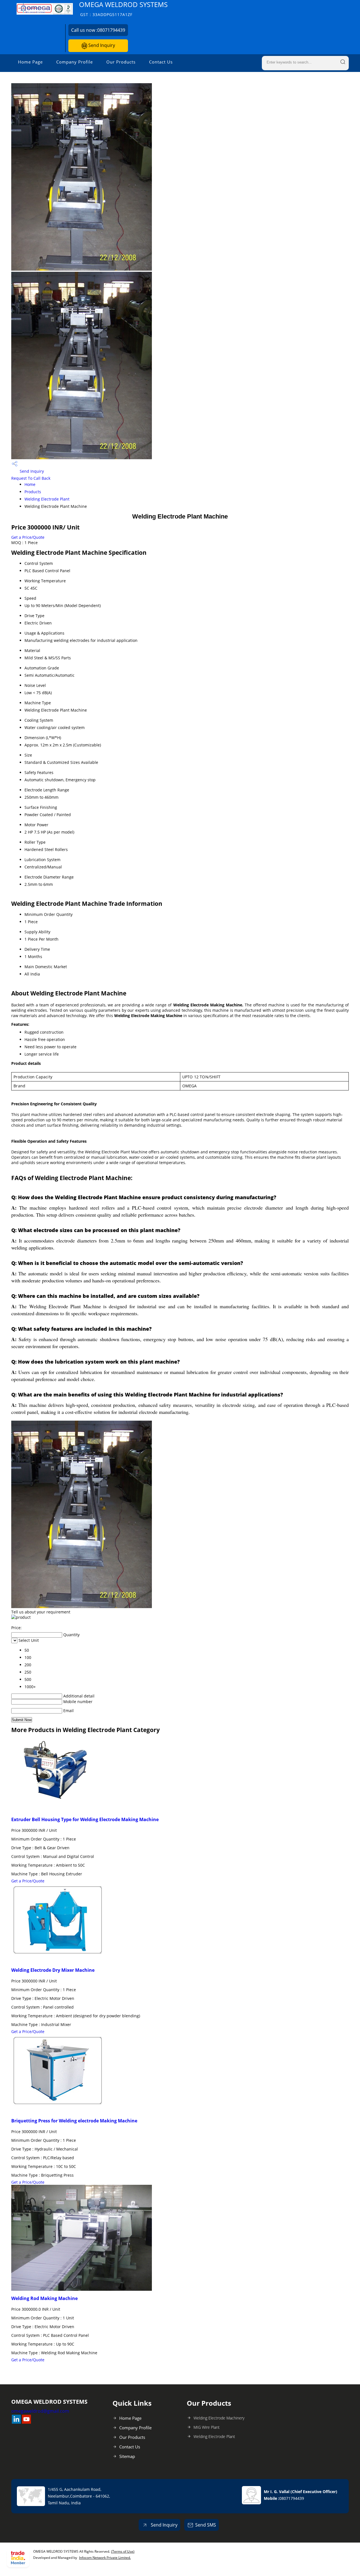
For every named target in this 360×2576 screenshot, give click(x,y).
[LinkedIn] (16, 2422)
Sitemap (127, 2456)
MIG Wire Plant (207, 2427)
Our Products (121, 62)
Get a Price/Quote (28, 537)
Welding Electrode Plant (47, 499)
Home (30, 484)
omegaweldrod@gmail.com (40, 2411)
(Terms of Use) (123, 2551)
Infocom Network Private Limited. (105, 2558)
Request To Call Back (31, 478)
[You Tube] (26, 2422)
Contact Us (161, 62)
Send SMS (206, 2525)
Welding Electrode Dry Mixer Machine (53, 1970)
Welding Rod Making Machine (44, 2298)
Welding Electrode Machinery (219, 2418)
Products (33, 492)
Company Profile (75, 62)
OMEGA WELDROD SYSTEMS (123, 9)
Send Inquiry (101, 45)
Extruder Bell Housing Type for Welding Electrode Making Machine (85, 1819)
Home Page (30, 62)
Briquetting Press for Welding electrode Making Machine (74, 2121)
